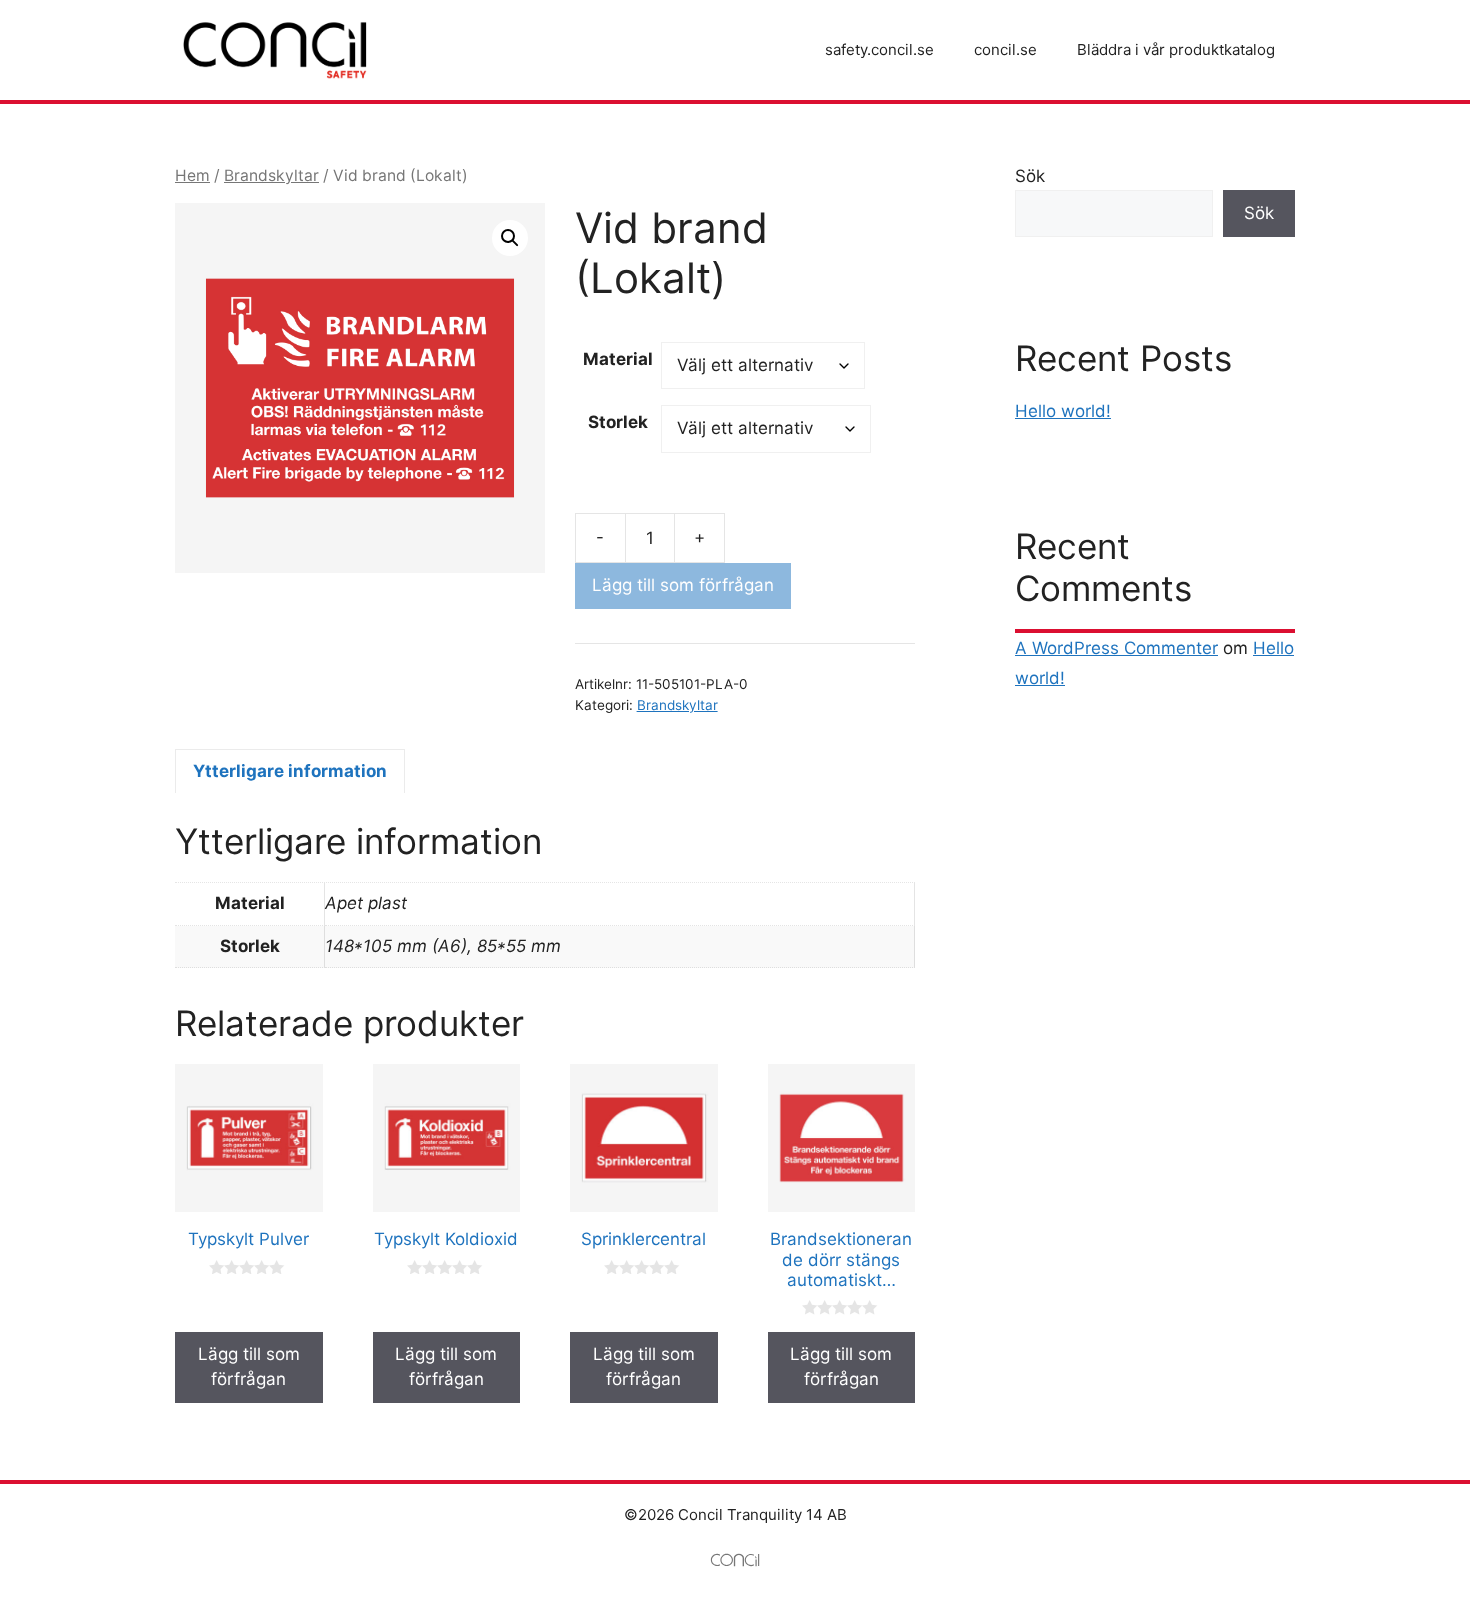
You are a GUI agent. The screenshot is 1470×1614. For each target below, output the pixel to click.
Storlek (618, 422)
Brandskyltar (271, 175)
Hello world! (1063, 411)
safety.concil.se (879, 49)
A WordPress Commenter (1116, 648)
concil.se (1005, 49)
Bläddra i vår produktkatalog (1176, 49)
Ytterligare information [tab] (290, 771)
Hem (192, 175)
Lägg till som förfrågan (683, 585)
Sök (1030, 176)
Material (618, 359)
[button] (510, 238)
